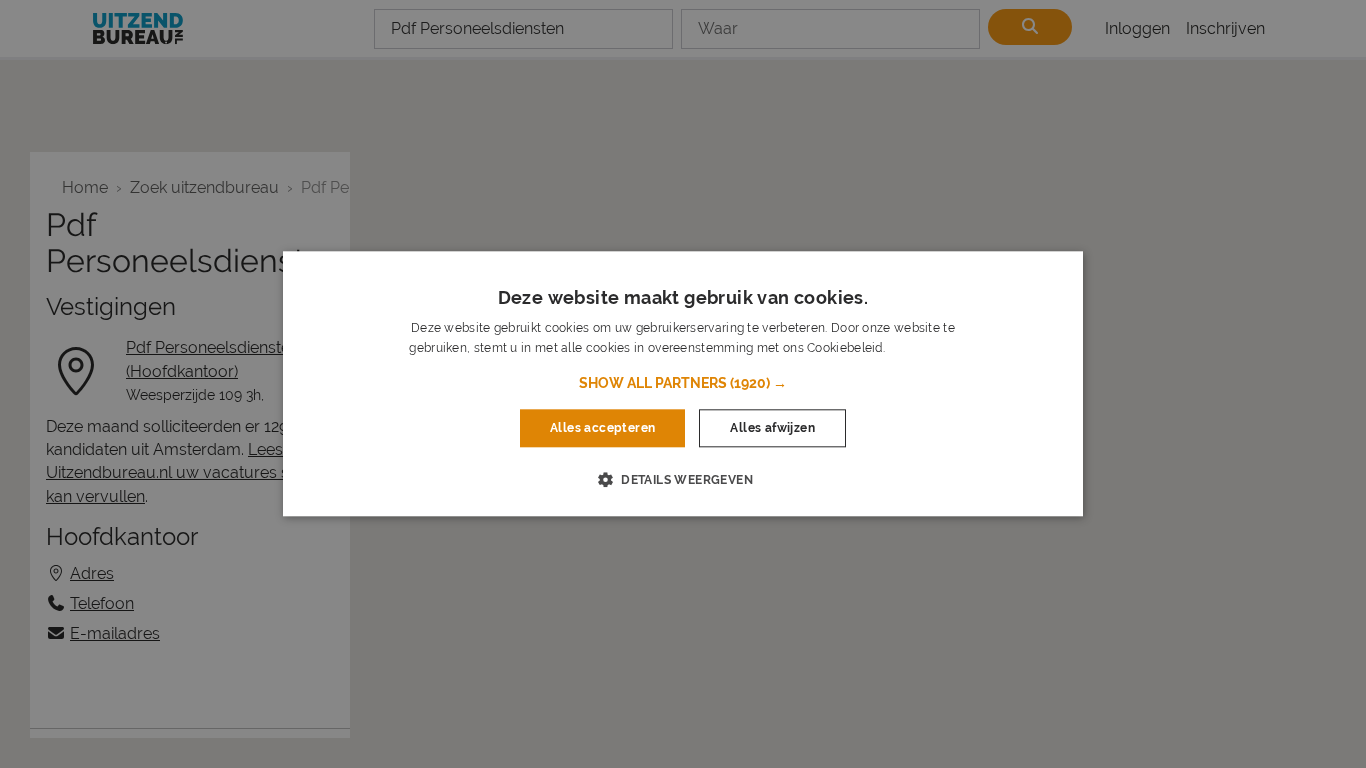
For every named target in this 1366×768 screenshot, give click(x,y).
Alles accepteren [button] (602, 428)
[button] (683, 383)
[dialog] (683, 383)
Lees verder (922, 349)
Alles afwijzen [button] (772, 428)
